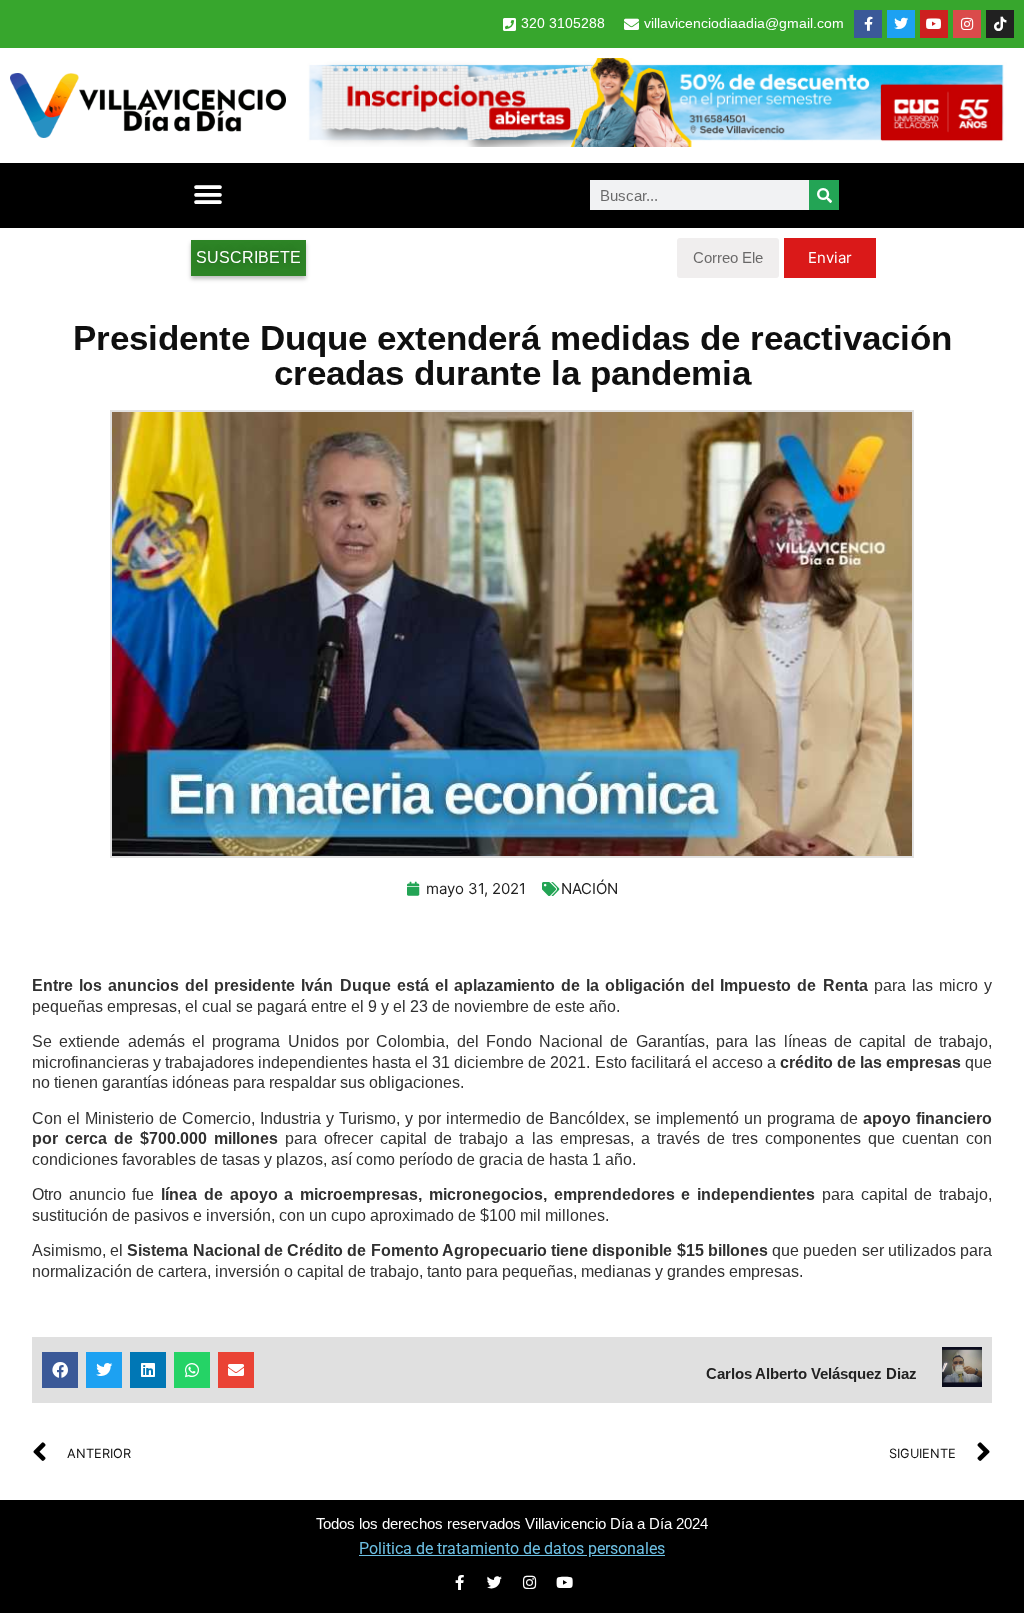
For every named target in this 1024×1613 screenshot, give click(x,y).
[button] (207, 195)
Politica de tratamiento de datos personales (512, 1548)
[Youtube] (934, 24)
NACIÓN (589, 888)
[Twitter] (901, 24)
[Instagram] (967, 24)
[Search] (824, 195)
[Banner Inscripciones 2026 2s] (655, 141)
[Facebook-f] (868, 24)
